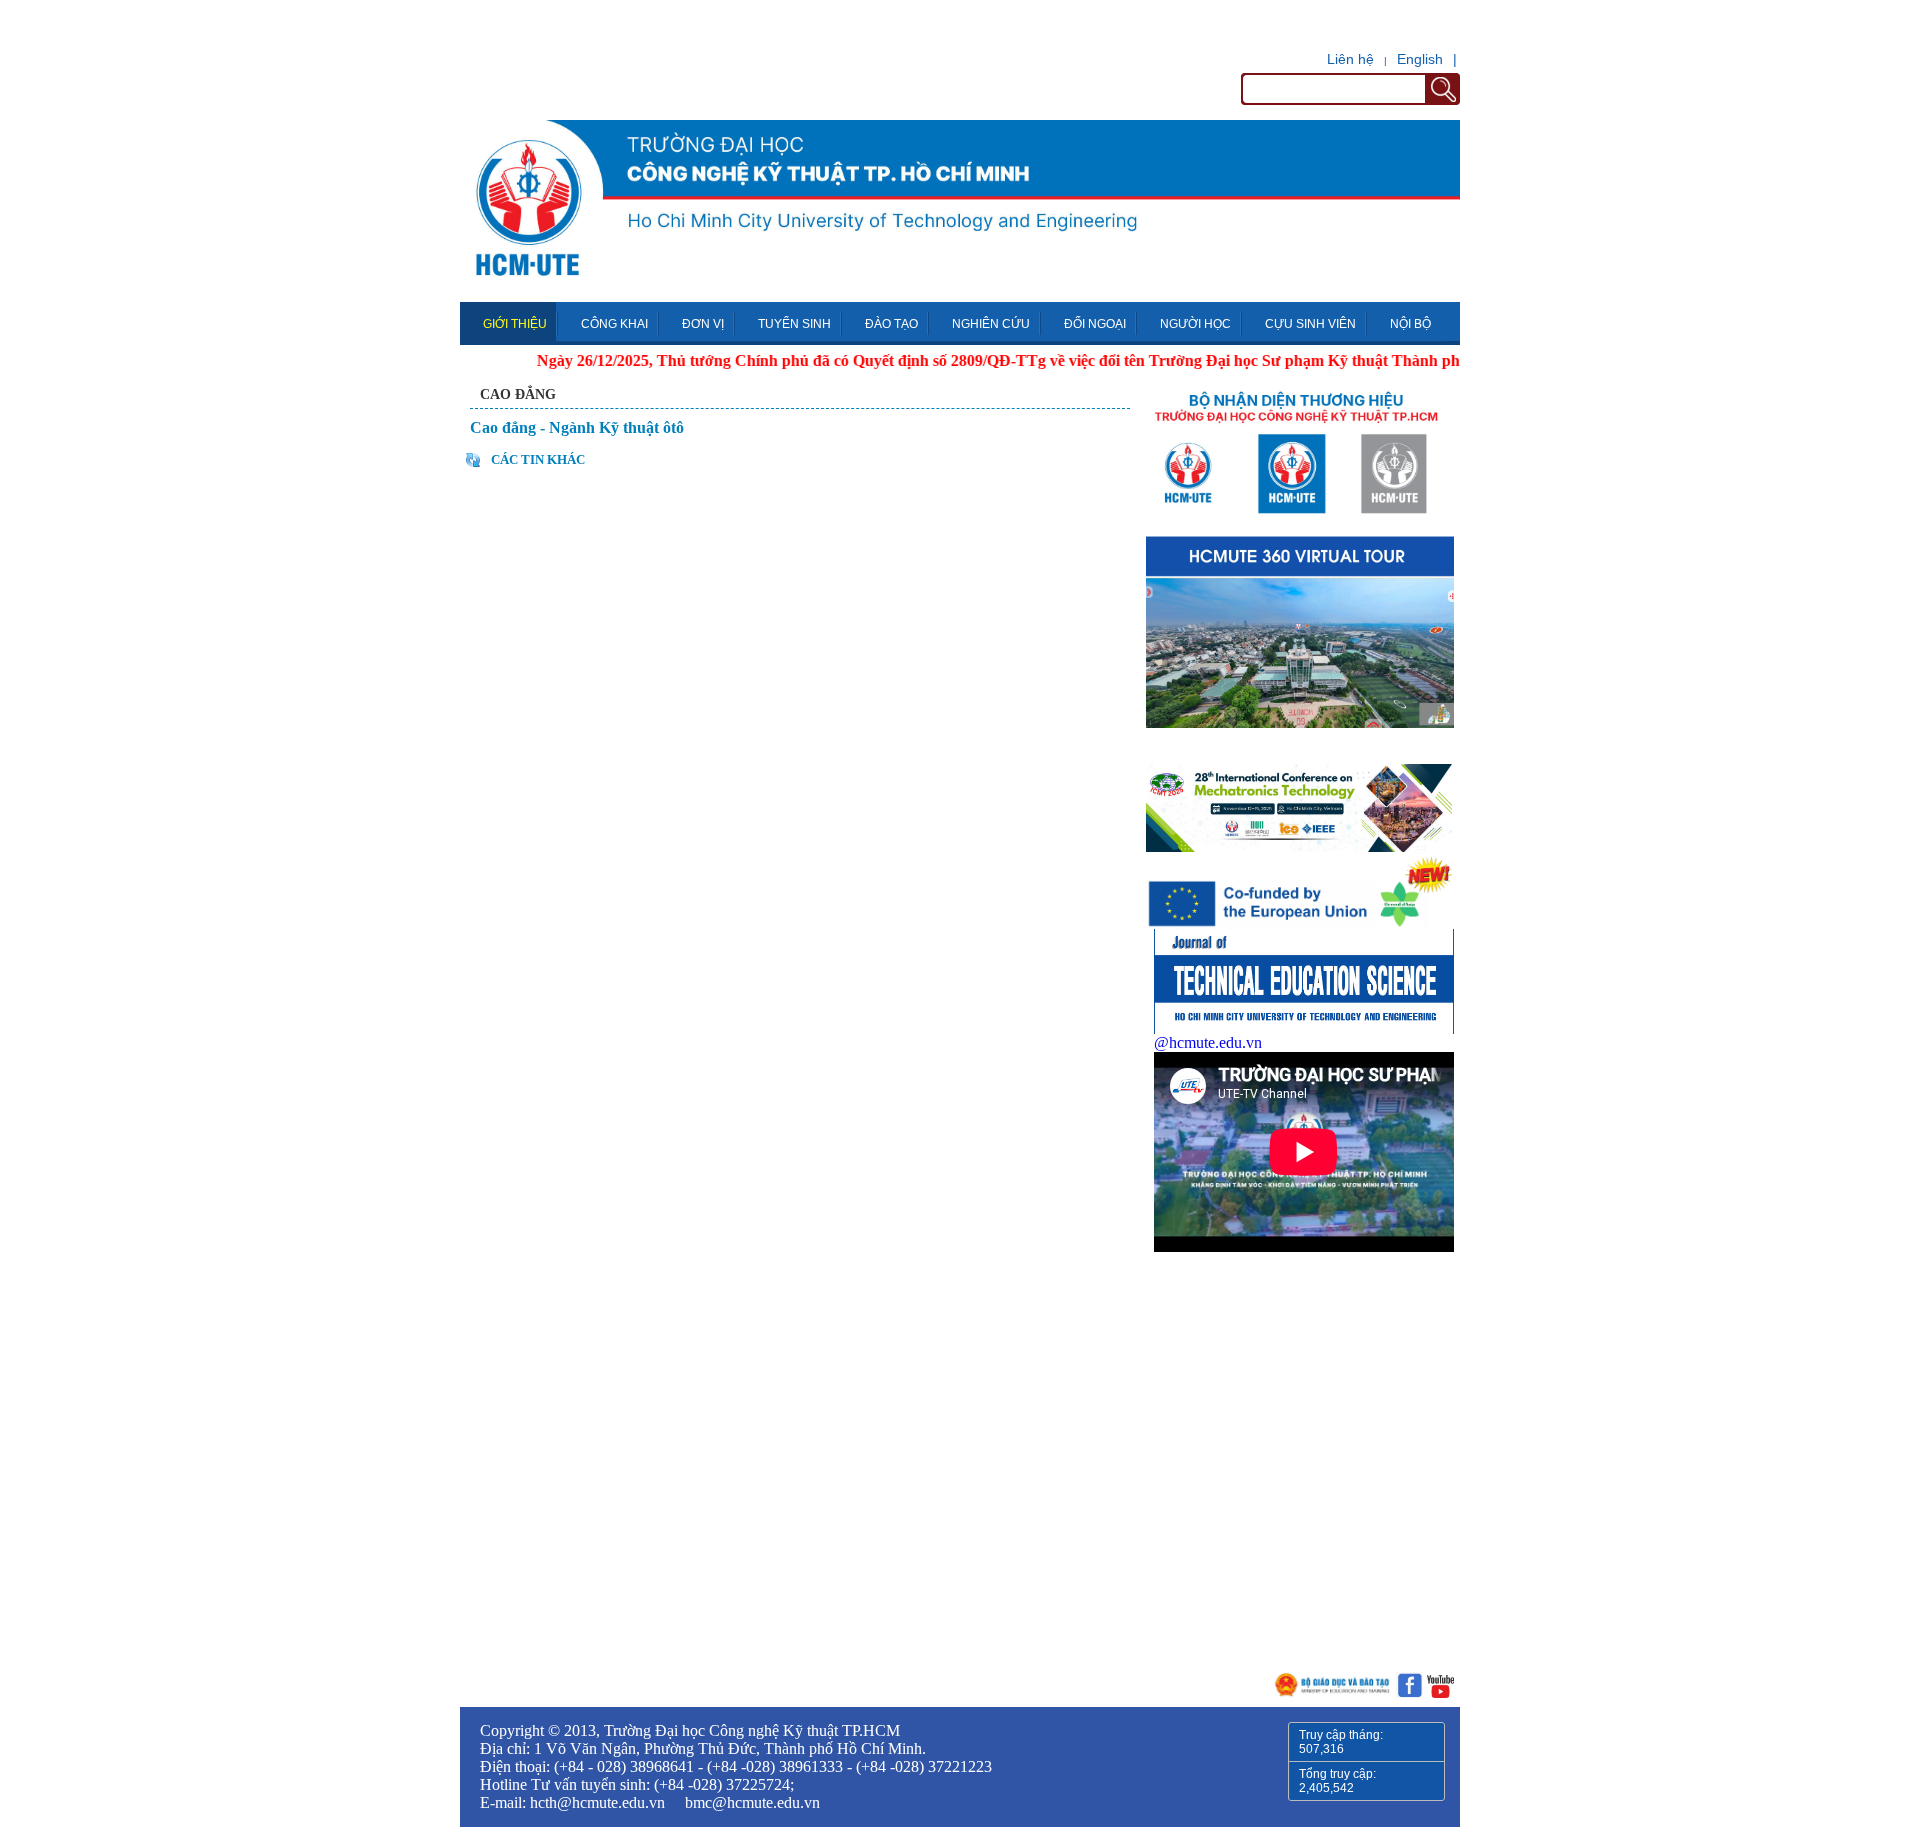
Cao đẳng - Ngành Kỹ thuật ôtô (577, 427)
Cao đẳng (518, 394)
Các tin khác (538, 459)
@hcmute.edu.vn (1208, 1042)
